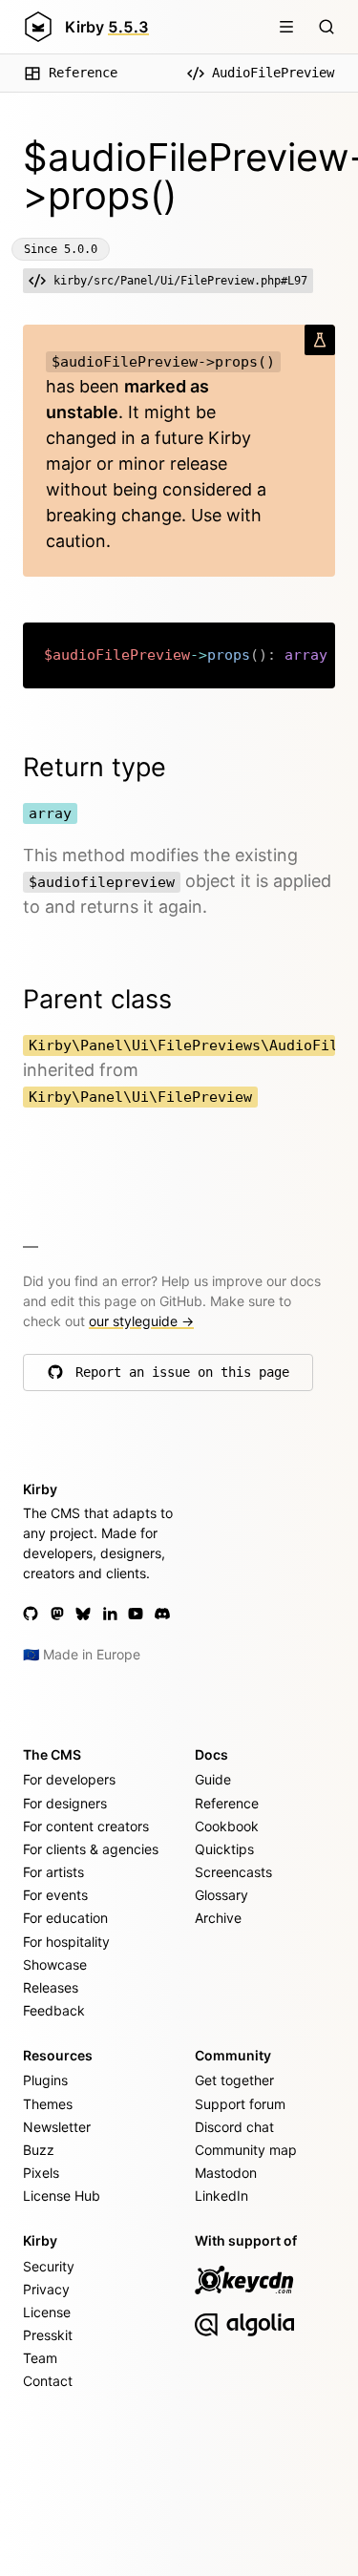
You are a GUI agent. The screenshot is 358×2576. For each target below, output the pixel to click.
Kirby (107, 27)
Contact (48, 2381)
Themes (48, 2104)
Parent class (97, 999)
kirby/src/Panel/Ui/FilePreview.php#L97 (180, 281)
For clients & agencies (91, 1849)
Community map (246, 2150)
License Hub (62, 2196)
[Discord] (162, 1614)
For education (65, 1918)
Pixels (41, 2173)
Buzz (39, 2150)
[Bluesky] (83, 1614)
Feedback (54, 2010)
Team (40, 2358)
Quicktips (224, 1849)
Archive (218, 1918)
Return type (95, 767)
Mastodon (226, 2173)
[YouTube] (136, 1614)
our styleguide (141, 1321)
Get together (234, 2080)
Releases (51, 1987)
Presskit (48, 2335)
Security (49, 2266)
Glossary (221, 1895)
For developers (69, 1779)
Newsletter (57, 2127)
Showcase (55, 1964)
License (47, 2312)
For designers (65, 1803)
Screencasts (233, 1872)
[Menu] (286, 27)
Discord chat (234, 2127)
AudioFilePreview (273, 73)
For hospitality (66, 1942)
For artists (53, 1872)
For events (55, 1895)
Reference (83, 73)
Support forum (240, 2104)
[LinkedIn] (110, 1614)
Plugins (45, 2080)
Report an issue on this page (182, 1377)
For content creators (86, 1826)
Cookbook (227, 1826)
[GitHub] (31, 1614)
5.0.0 (81, 249)
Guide (213, 1779)
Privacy (46, 2289)
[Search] (326, 27)
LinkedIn (221, 2196)
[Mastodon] (57, 1614)
